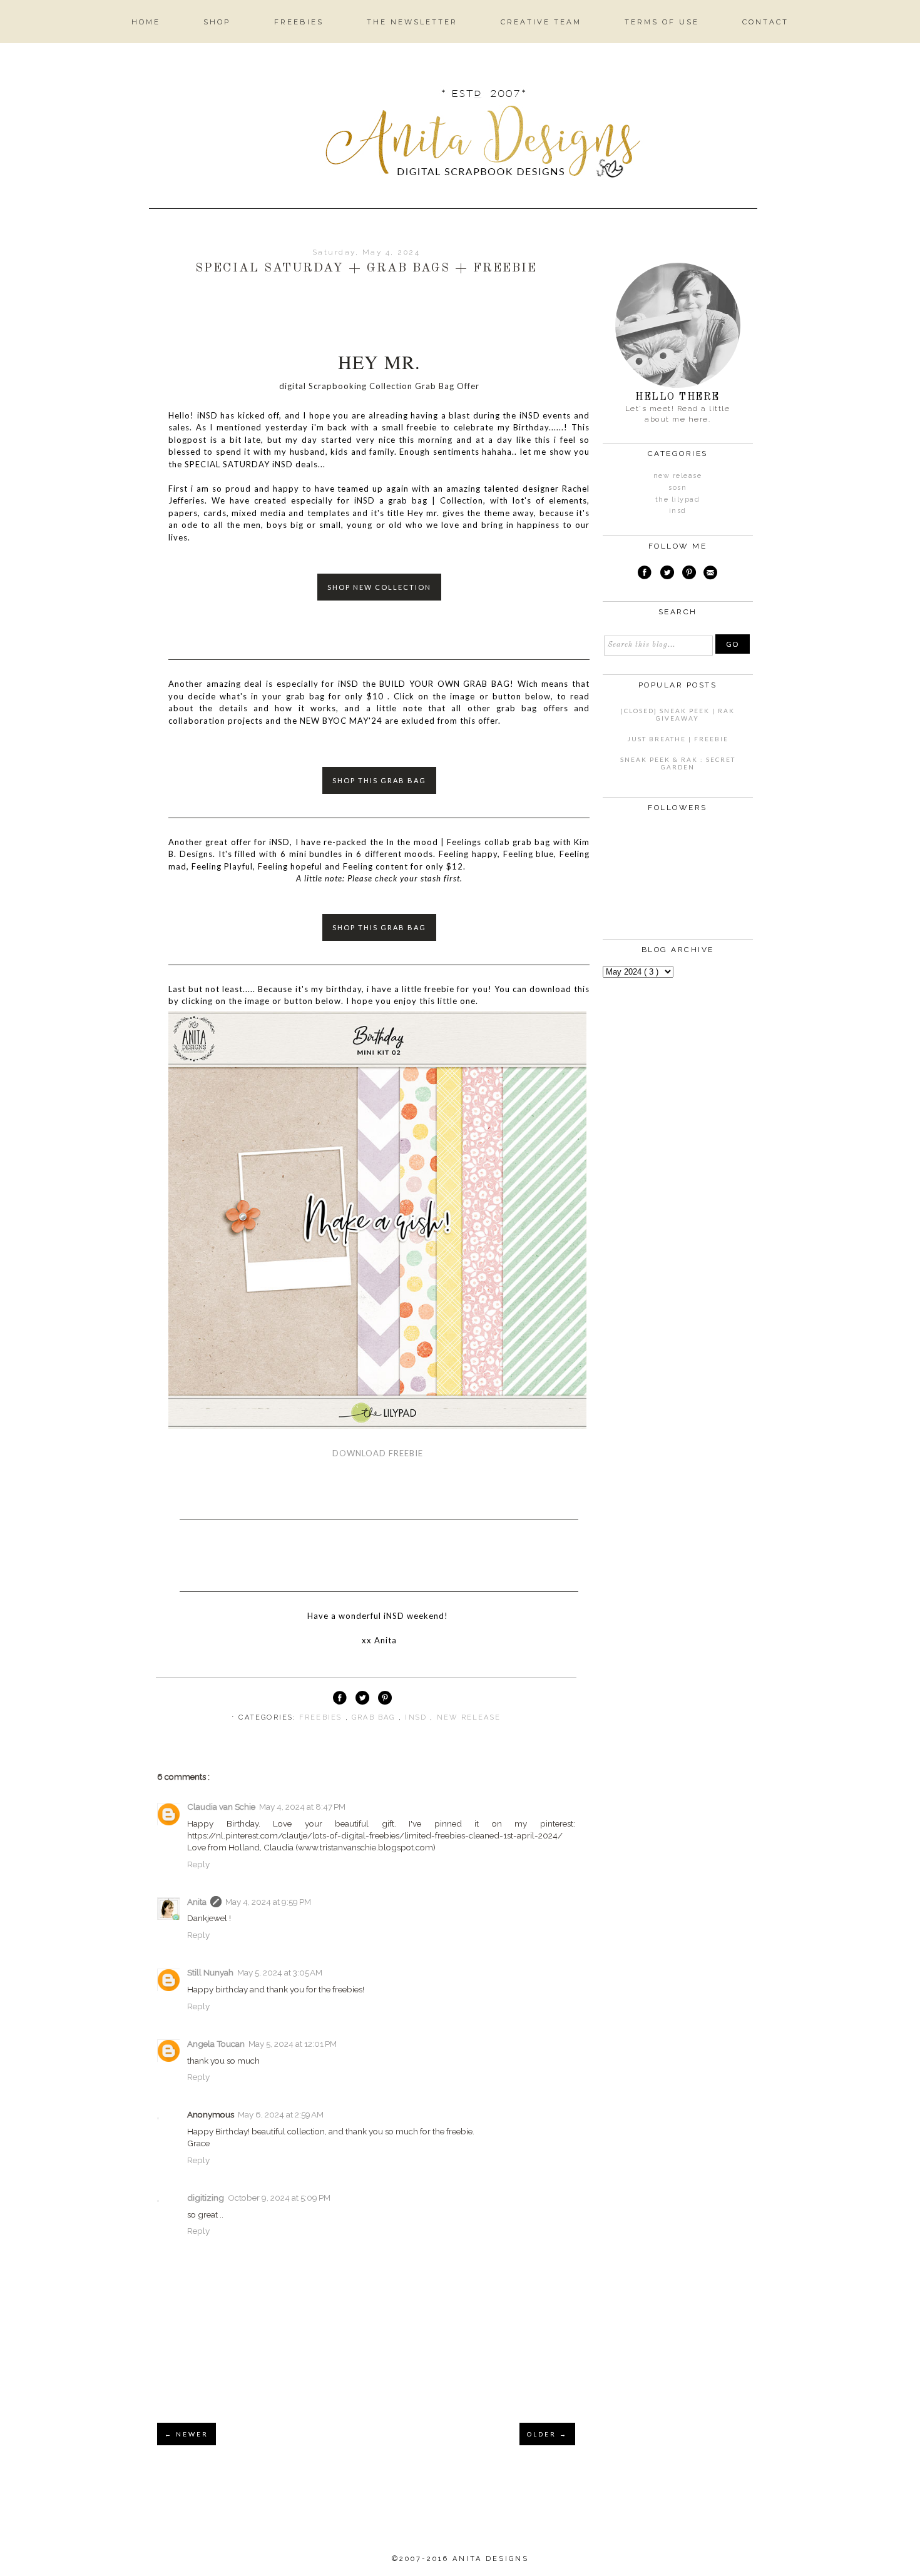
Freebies (299, 22)
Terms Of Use (662, 22)
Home (146, 22)
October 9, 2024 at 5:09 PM (279, 2198)
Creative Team (541, 22)
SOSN (677, 488)
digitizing (206, 2198)
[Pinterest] (689, 574)
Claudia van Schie (221, 1807)
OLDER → (547, 2434)
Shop (217, 22)
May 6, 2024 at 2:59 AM (281, 2114)
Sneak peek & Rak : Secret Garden (678, 763)
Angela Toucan (216, 2044)
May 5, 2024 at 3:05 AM (280, 1972)
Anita (197, 1902)
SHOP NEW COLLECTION (379, 587)
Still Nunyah (210, 1972)
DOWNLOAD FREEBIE (378, 1453)
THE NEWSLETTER (412, 22)
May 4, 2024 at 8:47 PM (302, 1807)
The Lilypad (678, 499)
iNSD (417, 1717)
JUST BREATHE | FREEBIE (678, 739)
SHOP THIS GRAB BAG (379, 780)
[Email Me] (711, 574)
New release (469, 1717)
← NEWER (187, 2434)
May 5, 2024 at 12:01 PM (293, 2044)
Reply (198, 1864)
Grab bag (375, 1717)
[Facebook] (645, 574)
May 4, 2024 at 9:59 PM (268, 1902)
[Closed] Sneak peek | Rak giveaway (677, 714)
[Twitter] (667, 574)
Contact (765, 22)
